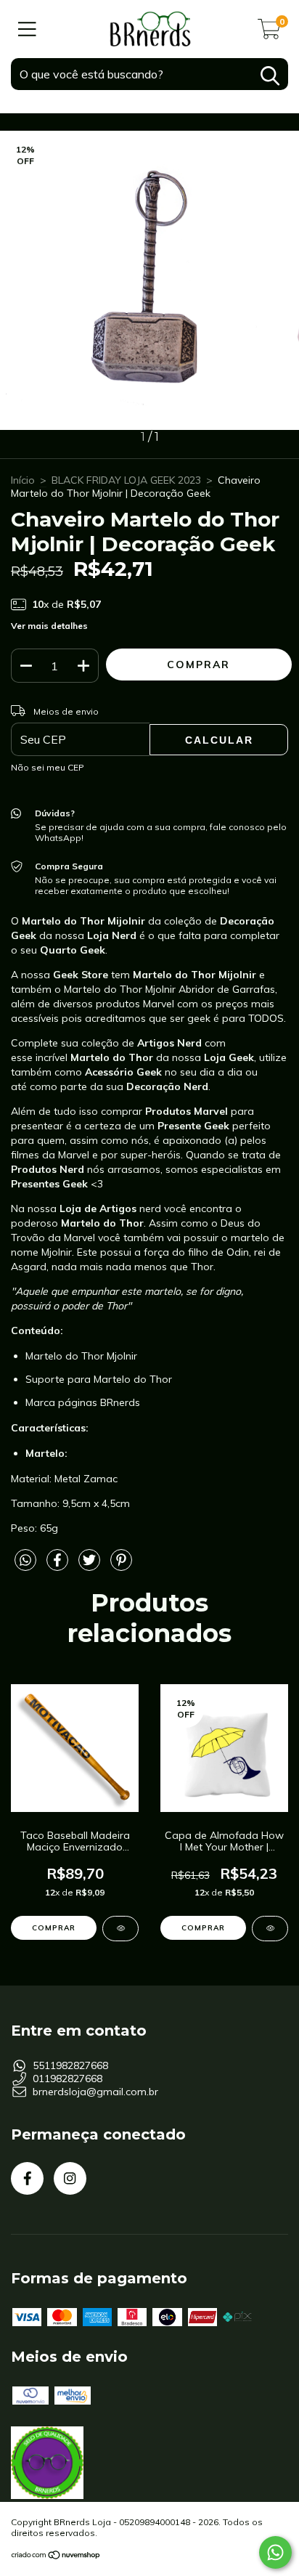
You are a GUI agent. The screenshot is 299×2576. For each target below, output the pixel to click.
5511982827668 (70, 2065)
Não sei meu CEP (48, 767)
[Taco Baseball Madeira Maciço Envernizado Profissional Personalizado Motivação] (120, 1929)
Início (23, 480)
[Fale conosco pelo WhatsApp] (275, 2552)
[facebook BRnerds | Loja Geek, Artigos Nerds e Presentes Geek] (27, 2178)
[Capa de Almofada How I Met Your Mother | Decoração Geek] (270, 1929)
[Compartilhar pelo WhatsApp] (25, 1561)
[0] (269, 33)
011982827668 (67, 2079)
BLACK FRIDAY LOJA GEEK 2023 (126, 480)
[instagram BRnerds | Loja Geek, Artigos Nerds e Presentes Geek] (70, 2178)
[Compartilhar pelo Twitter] (91, 1566)
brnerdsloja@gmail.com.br (95, 2092)
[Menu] (27, 29)
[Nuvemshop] (56, 2556)
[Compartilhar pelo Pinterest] (121, 1566)
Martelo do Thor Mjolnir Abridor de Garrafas (169, 989)
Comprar (203, 1928)
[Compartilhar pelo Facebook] (59, 1566)
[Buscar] (270, 76)
